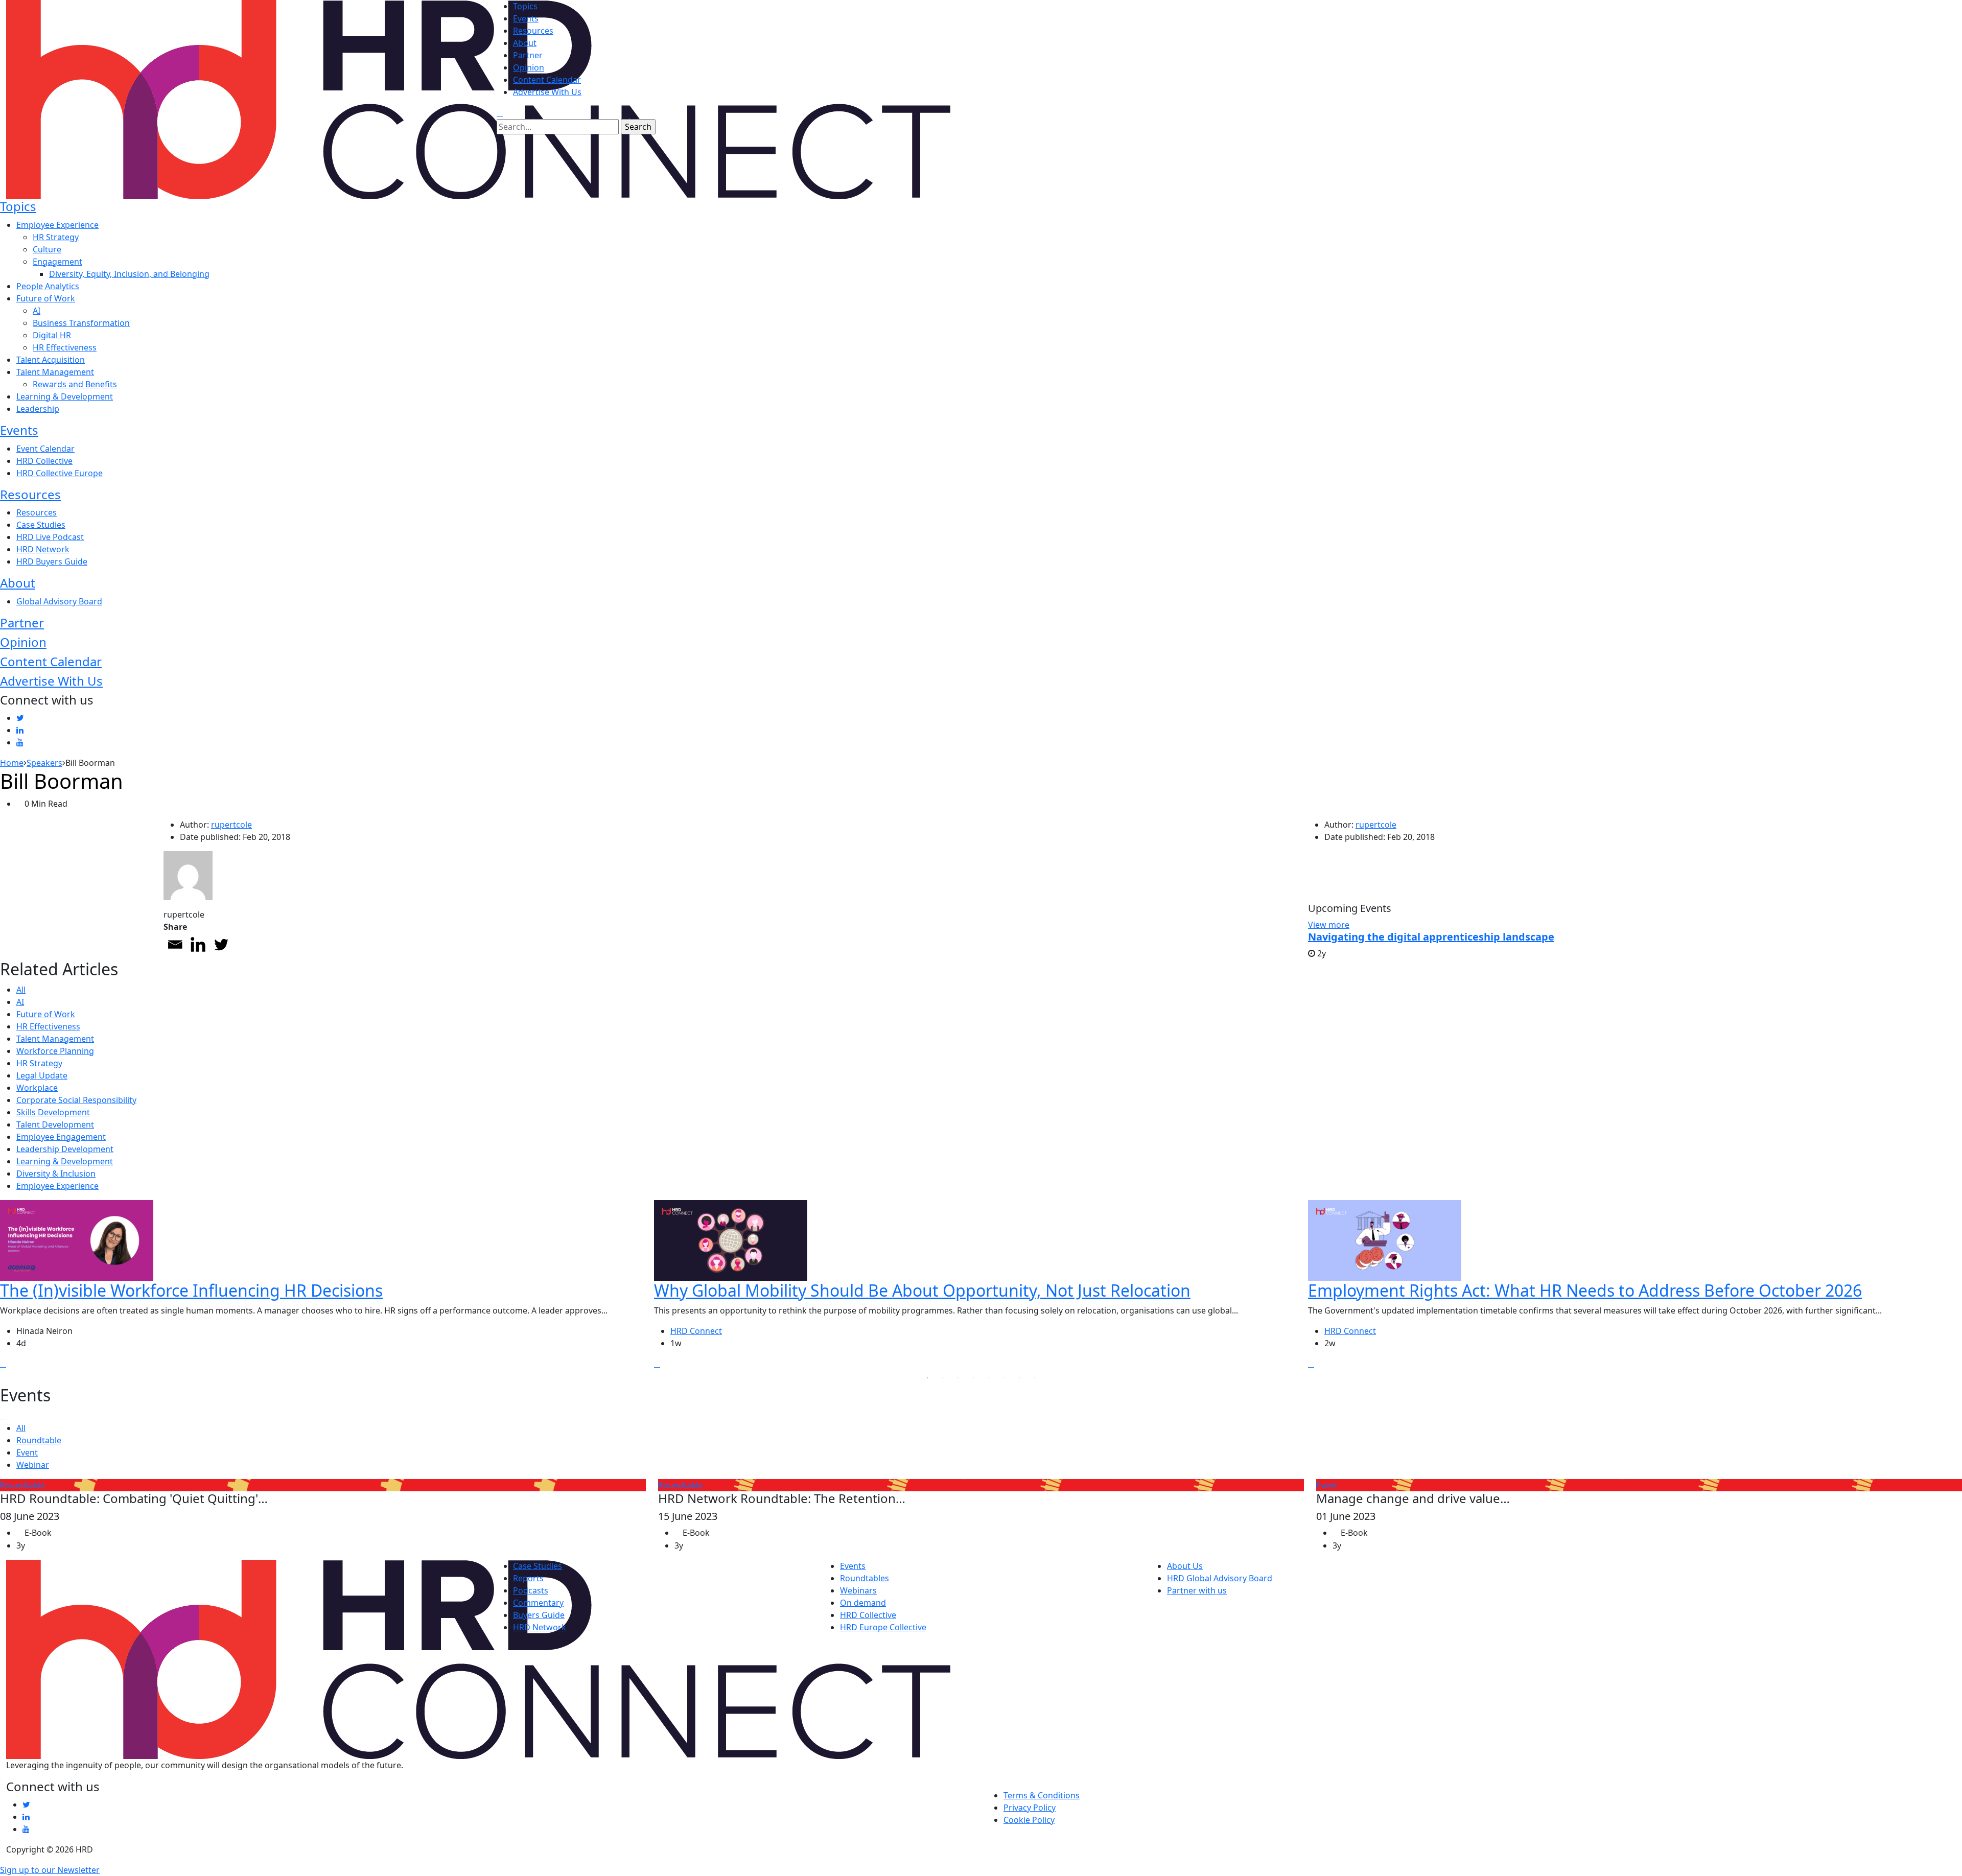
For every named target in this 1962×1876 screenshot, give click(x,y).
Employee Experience (57, 225)
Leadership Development (65, 1149)
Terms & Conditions (1042, 1795)
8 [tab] (1035, 1378)
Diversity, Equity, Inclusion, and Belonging (129, 274)
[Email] (175, 944)
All (21, 990)
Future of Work (46, 298)
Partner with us (1197, 1590)
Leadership (38, 409)
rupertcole (231, 825)
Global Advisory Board (59, 601)
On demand (863, 1603)
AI (37, 311)
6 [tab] (1004, 1378)
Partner (528, 55)
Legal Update (42, 1075)
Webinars (858, 1590)
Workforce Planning (55, 1051)
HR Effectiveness (65, 347)
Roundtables (865, 1578)
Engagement (57, 262)
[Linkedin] (198, 944)
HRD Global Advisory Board (1220, 1578)
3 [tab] (958, 1378)
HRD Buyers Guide (52, 561)
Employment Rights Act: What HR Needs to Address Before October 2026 (1585, 1290)
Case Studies (41, 525)
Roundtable (39, 1440)
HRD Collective (44, 461)
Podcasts (531, 1590)
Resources (533, 31)
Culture (47, 249)
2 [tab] (943, 1378)
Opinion (529, 67)
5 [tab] (989, 1378)
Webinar (33, 1465)
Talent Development (55, 1124)
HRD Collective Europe (60, 473)
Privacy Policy (1030, 1808)
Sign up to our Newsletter (50, 1870)
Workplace (37, 1088)
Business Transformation (81, 323)
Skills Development (53, 1112)
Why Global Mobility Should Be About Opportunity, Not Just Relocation (922, 1290)
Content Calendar (547, 80)
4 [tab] (973, 1378)
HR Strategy (56, 237)
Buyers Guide (539, 1615)
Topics (525, 6)
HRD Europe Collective (883, 1627)
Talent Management (55, 372)
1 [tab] (927, 1378)
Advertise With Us (547, 92)
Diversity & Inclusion (56, 1174)
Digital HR (52, 335)
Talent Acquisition (51, 360)
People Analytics (48, 286)
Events (526, 18)
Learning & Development (65, 396)
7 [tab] (1019, 1378)
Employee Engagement (61, 1137)
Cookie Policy (1029, 1820)
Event (27, 1452)
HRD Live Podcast (50, 537)
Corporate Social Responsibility (76, 1100)
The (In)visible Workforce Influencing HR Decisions (191, 1290)
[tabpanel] (327, 1285)
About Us (1185, 1566)
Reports (528, 1578)
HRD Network (43, 549)
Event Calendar (45, 449)
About (525, 43)
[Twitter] (221, 944)
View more (1329, 925)
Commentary (538, 1603)
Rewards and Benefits (75, 384)
